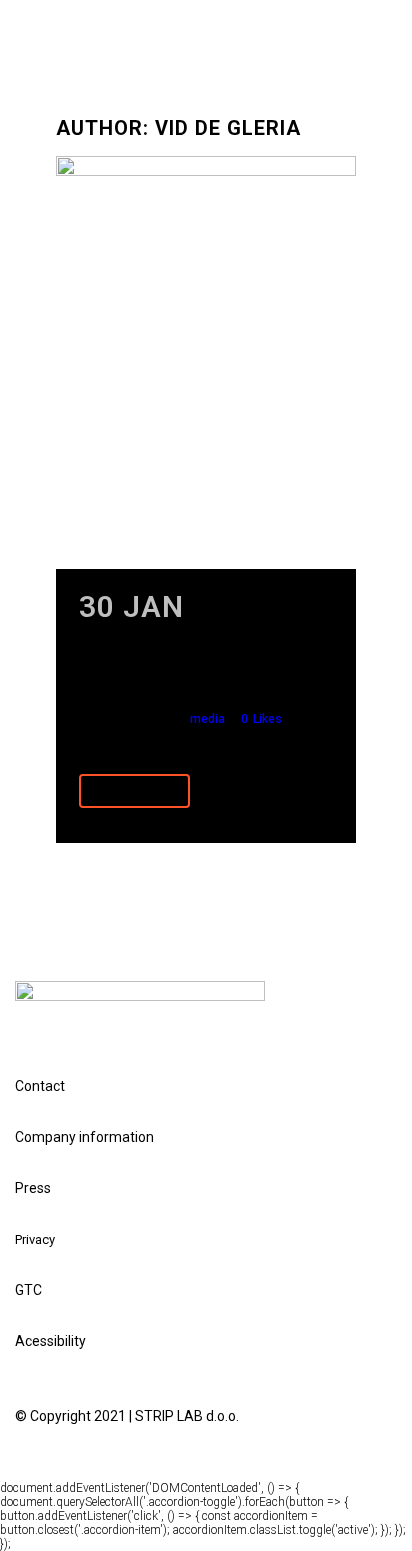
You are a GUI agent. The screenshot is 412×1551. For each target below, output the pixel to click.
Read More (134, 791)
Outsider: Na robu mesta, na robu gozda (205, 666)
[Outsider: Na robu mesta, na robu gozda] (206, 362)
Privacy (35, 1239)
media (207, 719)
